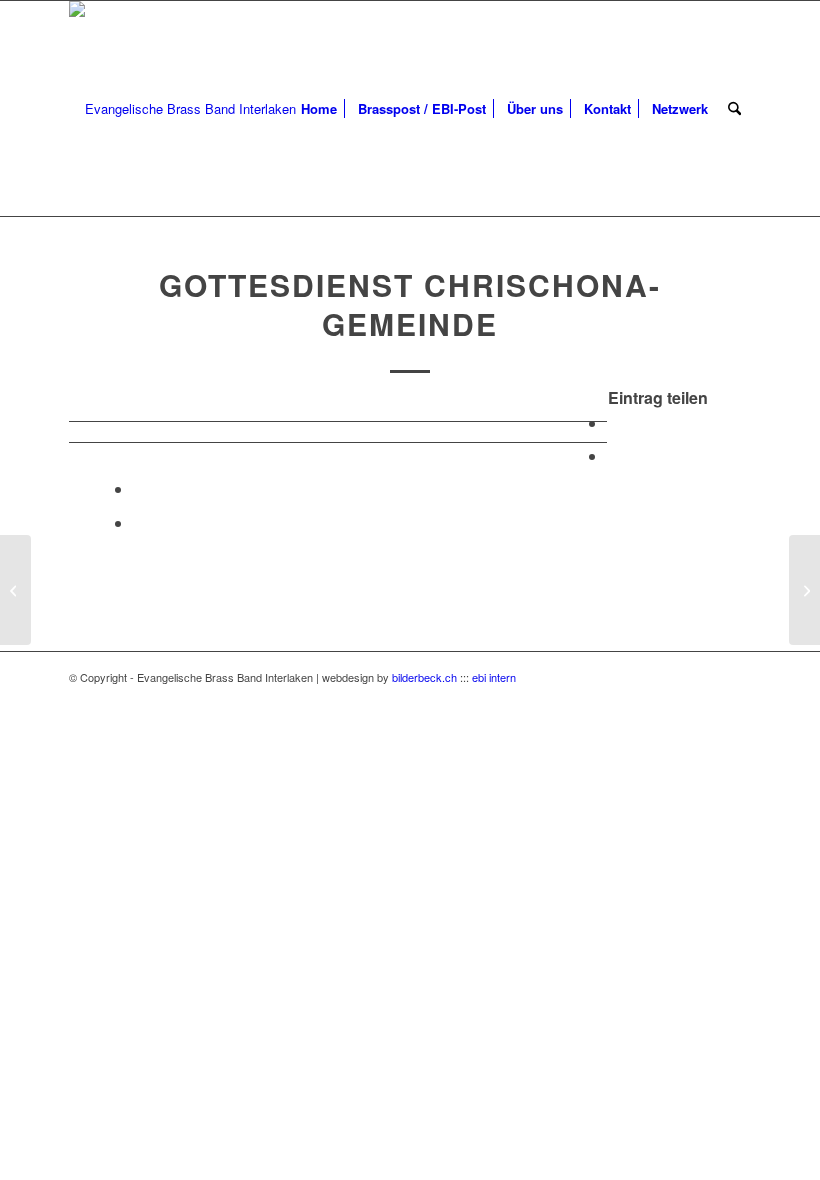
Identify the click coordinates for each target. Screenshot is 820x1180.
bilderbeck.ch (424, 677)
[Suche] (734, 108)
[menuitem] (319, 108)
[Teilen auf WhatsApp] (613, 455)
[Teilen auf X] (613, 422)
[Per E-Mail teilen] (139, 522)
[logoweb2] (182, 108)
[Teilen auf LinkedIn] (139, 488)
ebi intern (494, 677)
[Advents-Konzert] (15, 590)
